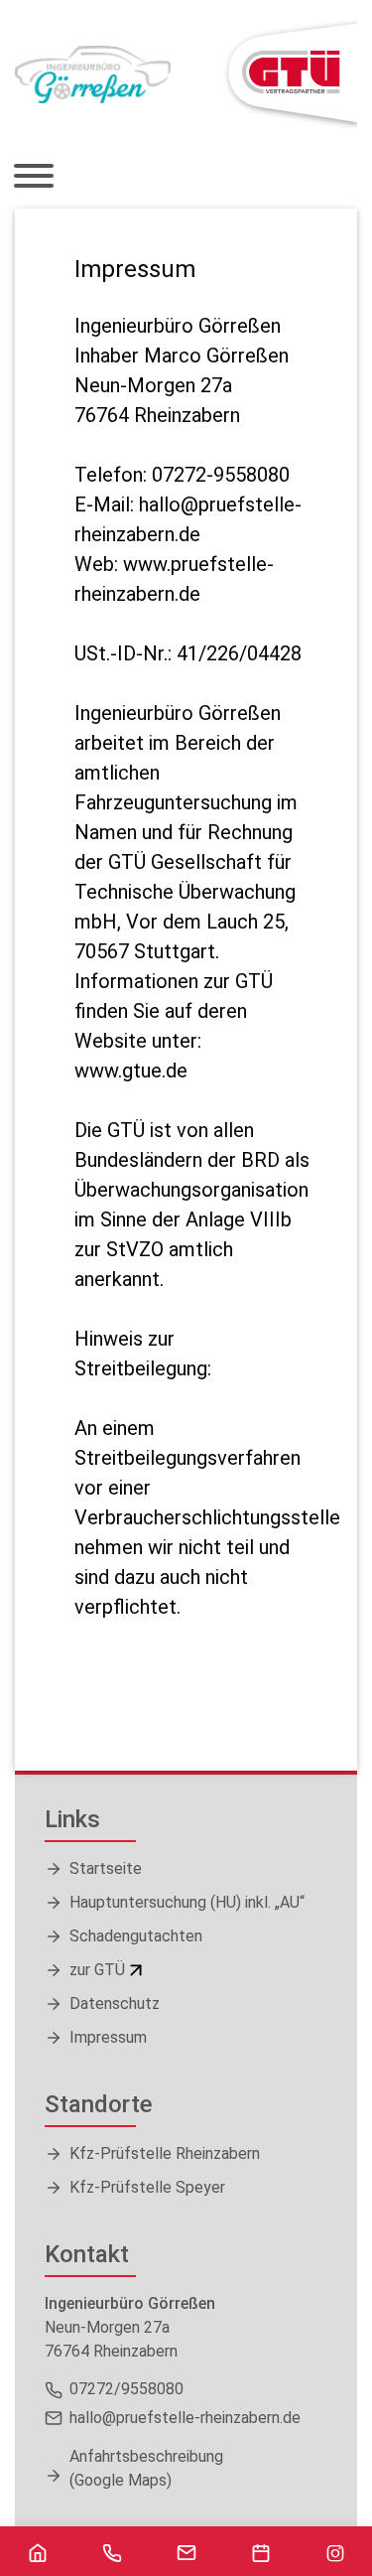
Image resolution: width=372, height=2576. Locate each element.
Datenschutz (115, 2004)
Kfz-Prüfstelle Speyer (147, 2187)
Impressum (108, 2037)
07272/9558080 (126, 2389)
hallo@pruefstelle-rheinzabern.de (185, 2418)
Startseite (106, 1868)
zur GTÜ (97, 1970)
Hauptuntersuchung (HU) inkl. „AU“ (187, 1902)
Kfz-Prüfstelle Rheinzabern (165, 2153)
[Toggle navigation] (41, 178)
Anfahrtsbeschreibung (146, 2468)
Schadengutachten (136, 1936)
